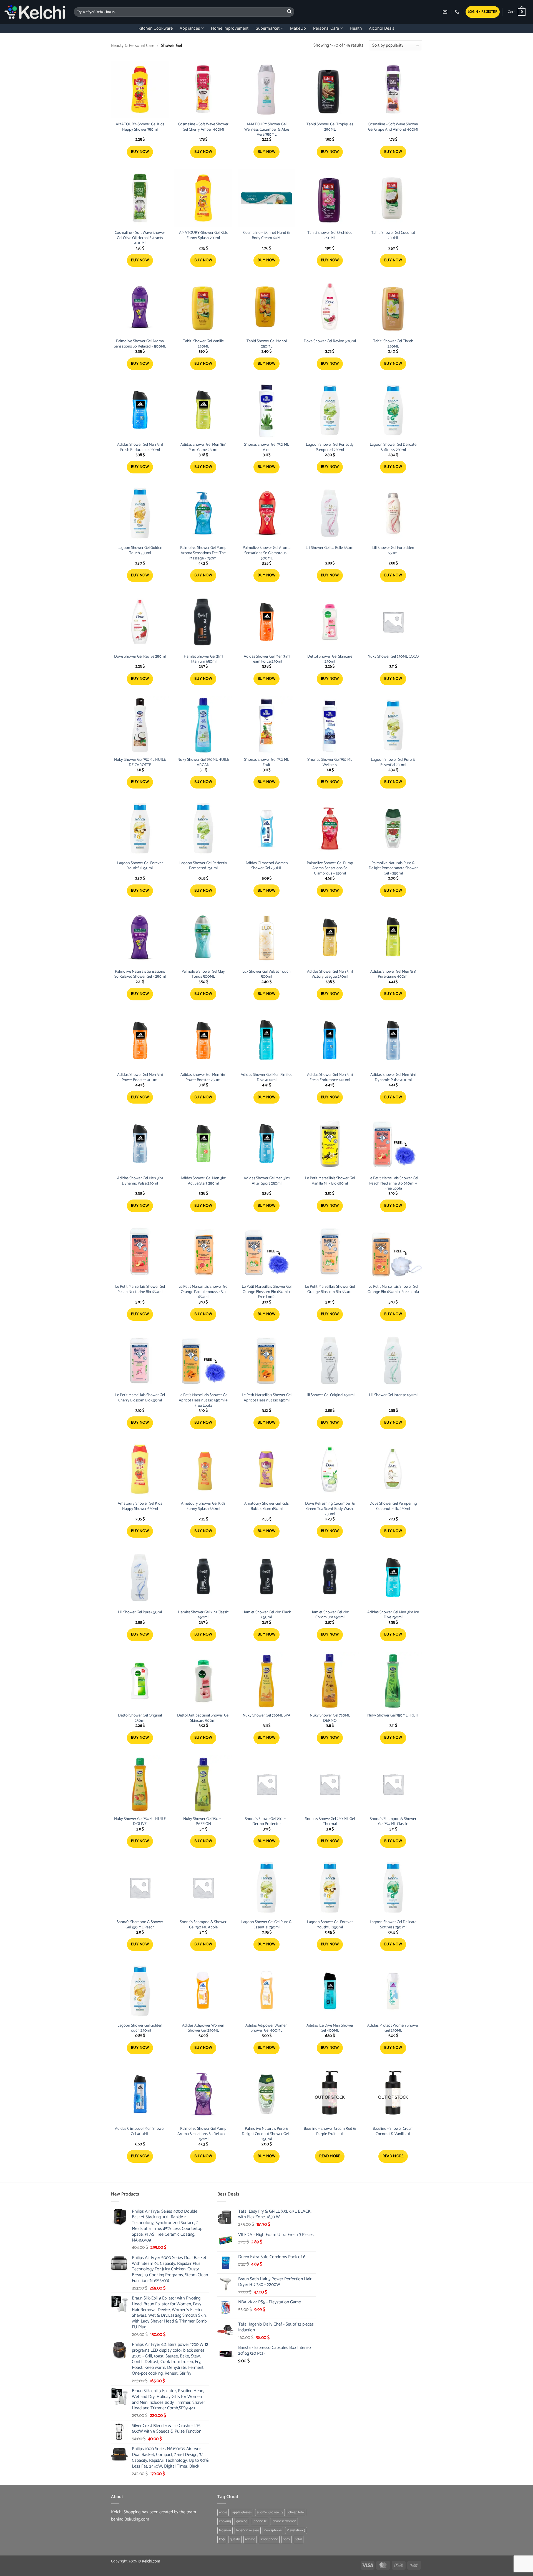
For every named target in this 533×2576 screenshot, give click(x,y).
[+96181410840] (458, 12)
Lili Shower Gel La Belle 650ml (330, 548)
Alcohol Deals (382, 28)
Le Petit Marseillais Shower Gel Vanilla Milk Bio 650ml (330, 1181)
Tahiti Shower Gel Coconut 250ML (393, 235)
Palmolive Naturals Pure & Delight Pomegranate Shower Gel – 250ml (393, 868)
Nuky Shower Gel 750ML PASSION (203, 1821)
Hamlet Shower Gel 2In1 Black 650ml (267, 1615)
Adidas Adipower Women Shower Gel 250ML (203, 2028)
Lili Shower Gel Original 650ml (330, 1395)
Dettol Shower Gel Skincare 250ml (330, 659)
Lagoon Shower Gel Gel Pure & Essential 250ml (266, 1925)
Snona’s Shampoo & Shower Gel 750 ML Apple (203, 1925)
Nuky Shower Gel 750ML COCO (393, 657)
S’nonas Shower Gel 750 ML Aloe (266, 447)
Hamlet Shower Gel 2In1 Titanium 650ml (203, 659)
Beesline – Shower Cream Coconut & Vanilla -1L (393, 2131)
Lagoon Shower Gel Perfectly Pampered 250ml (203, 866)
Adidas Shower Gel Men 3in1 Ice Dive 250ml (393, 1615)
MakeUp (298, 28)
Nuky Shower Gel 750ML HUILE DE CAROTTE (140, 762)
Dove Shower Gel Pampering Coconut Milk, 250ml (393, 1506)
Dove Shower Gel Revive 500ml (330, 341)
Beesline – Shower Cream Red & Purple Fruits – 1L (330, 2131)
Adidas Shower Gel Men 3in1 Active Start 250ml (203, 1181)
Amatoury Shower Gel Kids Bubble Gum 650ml (266, 1506)
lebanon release (248, 2530)
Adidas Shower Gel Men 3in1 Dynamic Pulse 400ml (393, 1077)
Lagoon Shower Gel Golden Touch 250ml (140, 2028)
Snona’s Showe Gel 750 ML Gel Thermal (330, 1821)
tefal (299, 2539)
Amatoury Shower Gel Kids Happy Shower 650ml (140, 1506)
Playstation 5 (296, 2530)
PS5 (222, 2539)
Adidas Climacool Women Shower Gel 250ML (267, 866)
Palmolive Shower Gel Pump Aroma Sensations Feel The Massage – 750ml (203, 553)
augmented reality (270, 2512)
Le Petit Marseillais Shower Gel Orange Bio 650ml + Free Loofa (393, 1289)
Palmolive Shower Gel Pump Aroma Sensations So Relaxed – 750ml (203, 2134)
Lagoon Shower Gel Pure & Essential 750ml (393, 762)
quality (235, 2539)
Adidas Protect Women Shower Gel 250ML (393, 2028)
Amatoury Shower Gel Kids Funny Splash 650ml (203, 1506)
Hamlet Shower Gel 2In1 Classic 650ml (203, 1615)
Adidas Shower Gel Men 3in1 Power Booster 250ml (203, 1077)
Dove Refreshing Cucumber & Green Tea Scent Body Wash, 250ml (330, 1509)
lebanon (225, 2530)
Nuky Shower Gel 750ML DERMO (330, 1718)
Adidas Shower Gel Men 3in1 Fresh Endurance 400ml (330, 1077)
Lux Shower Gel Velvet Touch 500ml (266, 974)
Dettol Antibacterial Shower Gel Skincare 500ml (203, 1718)
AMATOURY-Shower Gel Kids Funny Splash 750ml (203, 235)
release (250, 2539)
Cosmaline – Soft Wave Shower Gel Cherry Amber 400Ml (203, 127)
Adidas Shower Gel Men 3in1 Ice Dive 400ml (266, 1077)
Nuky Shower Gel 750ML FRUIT (393, 1716)
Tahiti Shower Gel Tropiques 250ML (330, 127)
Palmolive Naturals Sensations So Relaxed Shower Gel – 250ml (140, 974)
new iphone (273, 2530)
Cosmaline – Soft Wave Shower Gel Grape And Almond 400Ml (393, 127)
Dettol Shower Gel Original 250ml (140, 1718)
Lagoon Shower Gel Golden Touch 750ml (140, 550)
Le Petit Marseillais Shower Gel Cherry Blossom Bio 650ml (140, 1398)
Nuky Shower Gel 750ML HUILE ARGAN (203, 762)
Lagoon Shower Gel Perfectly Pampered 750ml (330, 447)
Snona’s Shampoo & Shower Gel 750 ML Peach (140, 1925)
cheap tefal (296, 2512)
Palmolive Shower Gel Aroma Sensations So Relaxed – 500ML (140, 344)
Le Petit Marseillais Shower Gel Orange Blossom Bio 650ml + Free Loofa (267, 1292)
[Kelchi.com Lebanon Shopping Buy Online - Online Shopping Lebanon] (35, 12)
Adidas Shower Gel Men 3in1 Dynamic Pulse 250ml (140, 1181)
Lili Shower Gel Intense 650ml (393, 1395)
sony (287, 2539)
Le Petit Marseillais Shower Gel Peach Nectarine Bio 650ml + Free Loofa (393, 1183)
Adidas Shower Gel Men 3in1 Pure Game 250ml (203, 447)
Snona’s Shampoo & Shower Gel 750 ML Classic (393, 1821)
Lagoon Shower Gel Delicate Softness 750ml (393, 447)
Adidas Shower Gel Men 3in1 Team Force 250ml (267, 659)
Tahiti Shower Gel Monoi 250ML (267, 344)
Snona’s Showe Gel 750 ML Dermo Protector (267, 1821)
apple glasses (242, 2512)
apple (223, 2512)
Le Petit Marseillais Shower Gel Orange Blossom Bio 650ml (330, 1289)
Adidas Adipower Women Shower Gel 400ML (266, 2028)
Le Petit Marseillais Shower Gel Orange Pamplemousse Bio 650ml (203, 1292)
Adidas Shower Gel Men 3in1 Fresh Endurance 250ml (140, 447)
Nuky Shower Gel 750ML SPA (266, 1716)
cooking (225, 2521)
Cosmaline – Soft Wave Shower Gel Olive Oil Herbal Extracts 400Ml (140, 238)
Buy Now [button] (140, 152)
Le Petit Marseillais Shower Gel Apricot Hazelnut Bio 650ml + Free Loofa (203, 1400)
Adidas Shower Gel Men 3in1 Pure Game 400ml (393, 974)
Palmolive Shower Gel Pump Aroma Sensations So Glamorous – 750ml (330, 868)
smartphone (269, 2539)
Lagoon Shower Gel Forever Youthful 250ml (330, 1925)
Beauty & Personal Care (133, 46)
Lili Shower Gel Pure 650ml (140, 1612)
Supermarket (268, 28)
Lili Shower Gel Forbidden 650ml (393, 550)
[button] (483, 12)
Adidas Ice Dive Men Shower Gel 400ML (330, 2028)
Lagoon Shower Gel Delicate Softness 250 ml (393, 1925)
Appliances (190, 28)
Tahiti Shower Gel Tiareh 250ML (393, 344)
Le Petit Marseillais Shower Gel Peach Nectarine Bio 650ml (140, 1289)
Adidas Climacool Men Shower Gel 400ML (140, 2131)
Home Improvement (230, 28)
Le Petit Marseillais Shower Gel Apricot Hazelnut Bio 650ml (267, 1398)
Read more (330, 2156)
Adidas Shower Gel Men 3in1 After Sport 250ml (267, 1181)
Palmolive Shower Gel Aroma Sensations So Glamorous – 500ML (266, 553)
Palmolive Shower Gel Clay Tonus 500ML (203, 974)
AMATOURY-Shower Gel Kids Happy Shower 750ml (140, 127)
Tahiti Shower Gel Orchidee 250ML (330, 235)
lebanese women (284, 2521)
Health (356, 28)
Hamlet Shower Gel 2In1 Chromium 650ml (330, 1615)
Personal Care (326, 28)
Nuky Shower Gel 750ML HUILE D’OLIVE (140, 1821)
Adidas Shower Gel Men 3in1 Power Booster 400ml (140, 1077)
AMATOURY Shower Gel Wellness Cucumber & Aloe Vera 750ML (267, 130)
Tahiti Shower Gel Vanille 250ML (203, 344)
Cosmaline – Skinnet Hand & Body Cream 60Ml (266, 235)
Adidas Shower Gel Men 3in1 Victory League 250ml (330, 974)
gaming (242, 2521)
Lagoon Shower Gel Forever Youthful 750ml (140, 866)
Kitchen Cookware (156, 28)
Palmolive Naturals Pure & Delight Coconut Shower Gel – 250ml (266, 2134)
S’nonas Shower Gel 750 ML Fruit (266, 762)
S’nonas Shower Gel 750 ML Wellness (330, 762)
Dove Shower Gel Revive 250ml (140, 657)
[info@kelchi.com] (446, 12)
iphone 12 (260, 2521)
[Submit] (289, 12)
